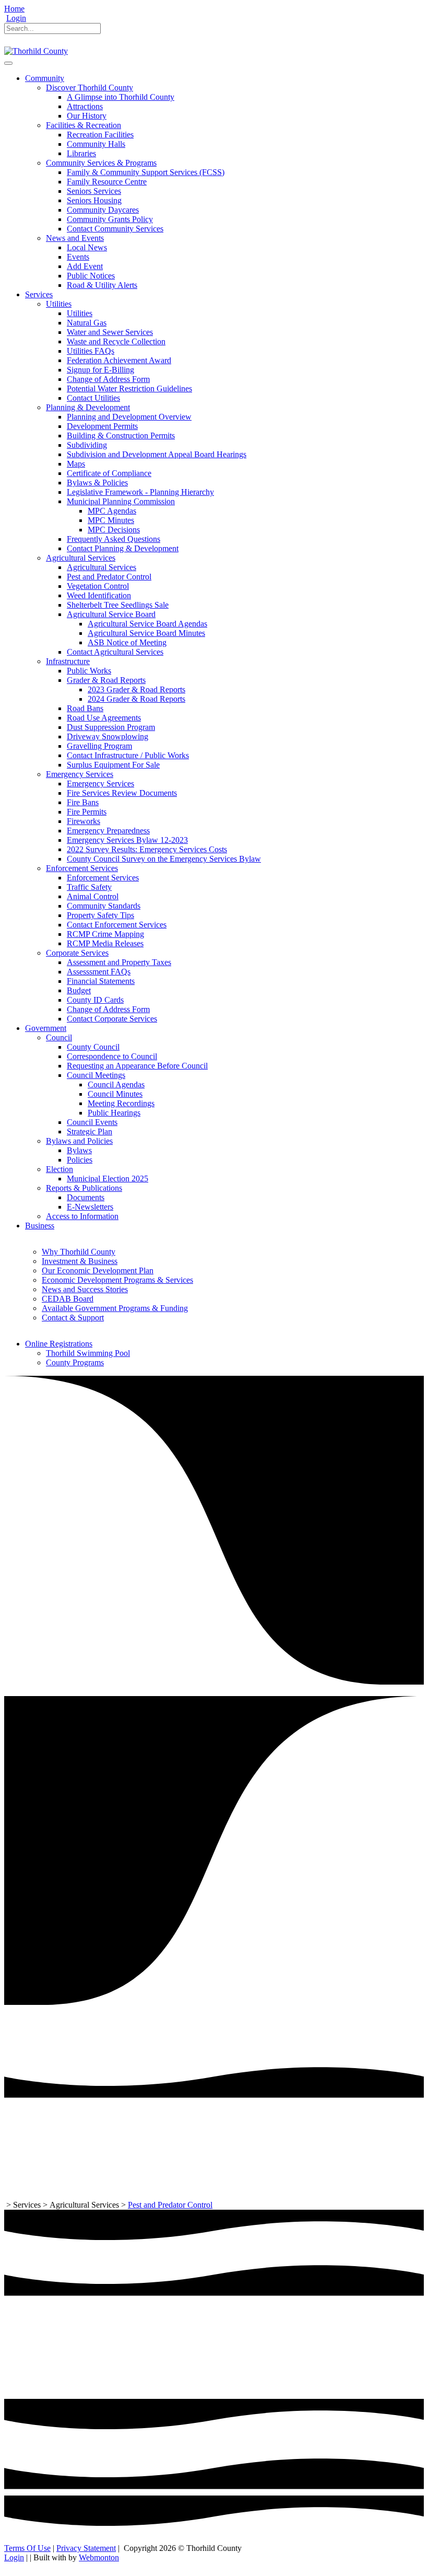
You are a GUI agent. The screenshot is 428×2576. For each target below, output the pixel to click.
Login (16, 18)
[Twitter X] (22, 42)
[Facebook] (9, 42)
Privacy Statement (86, 2548)
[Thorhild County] (36, 51)
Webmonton (99, 2557)
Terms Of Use (27, 2548)
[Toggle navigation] (8, 63)
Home (14, 9)
